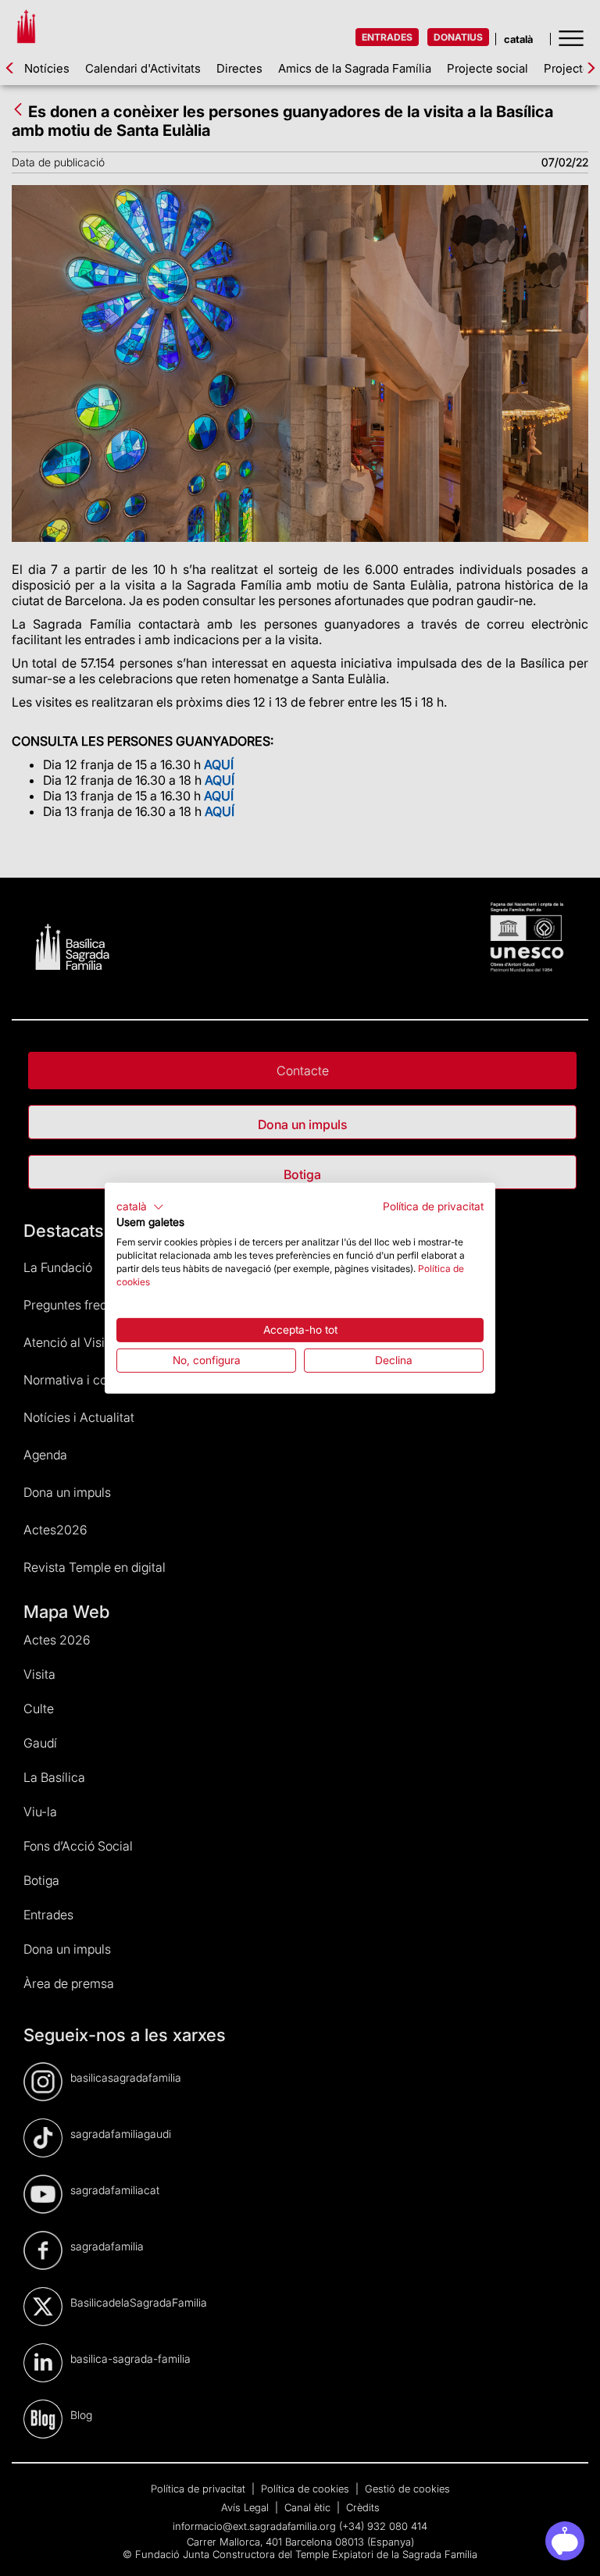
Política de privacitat (433, 1206)
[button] (140, 1206)
